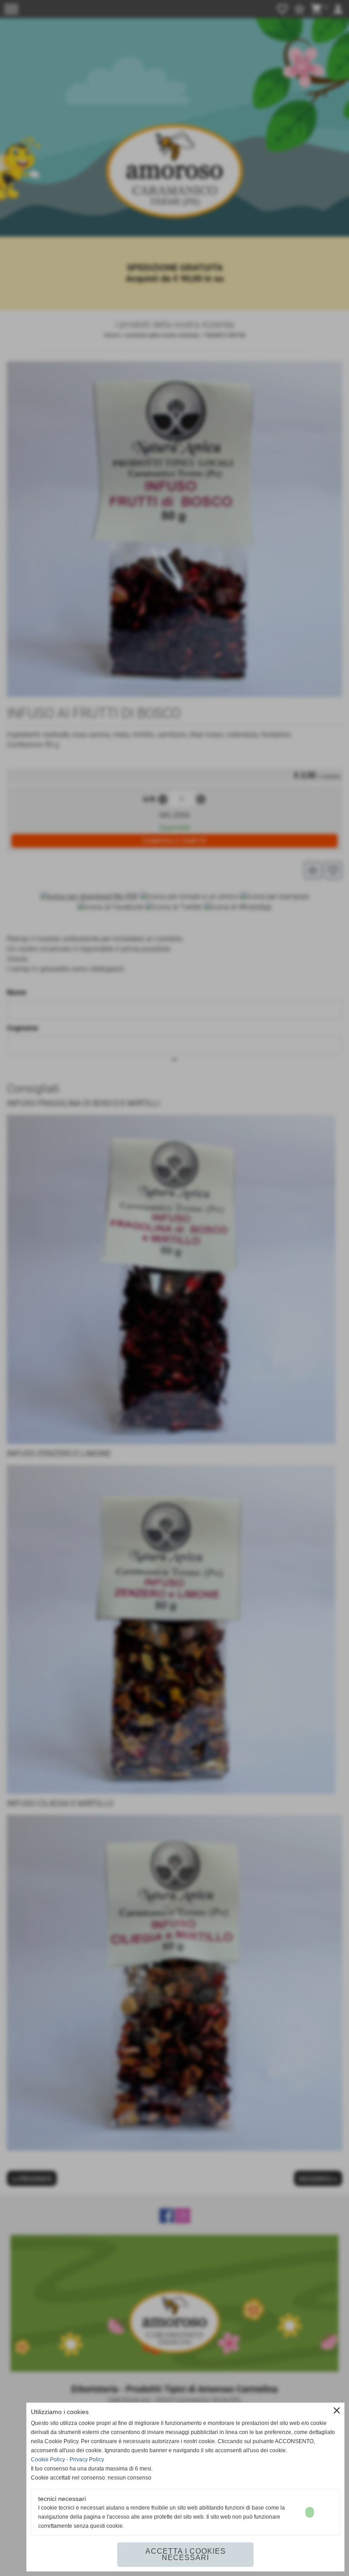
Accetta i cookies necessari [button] (186, 2554)
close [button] (337, 2410)
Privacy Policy (87, 2460)
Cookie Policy (48, 2460)
